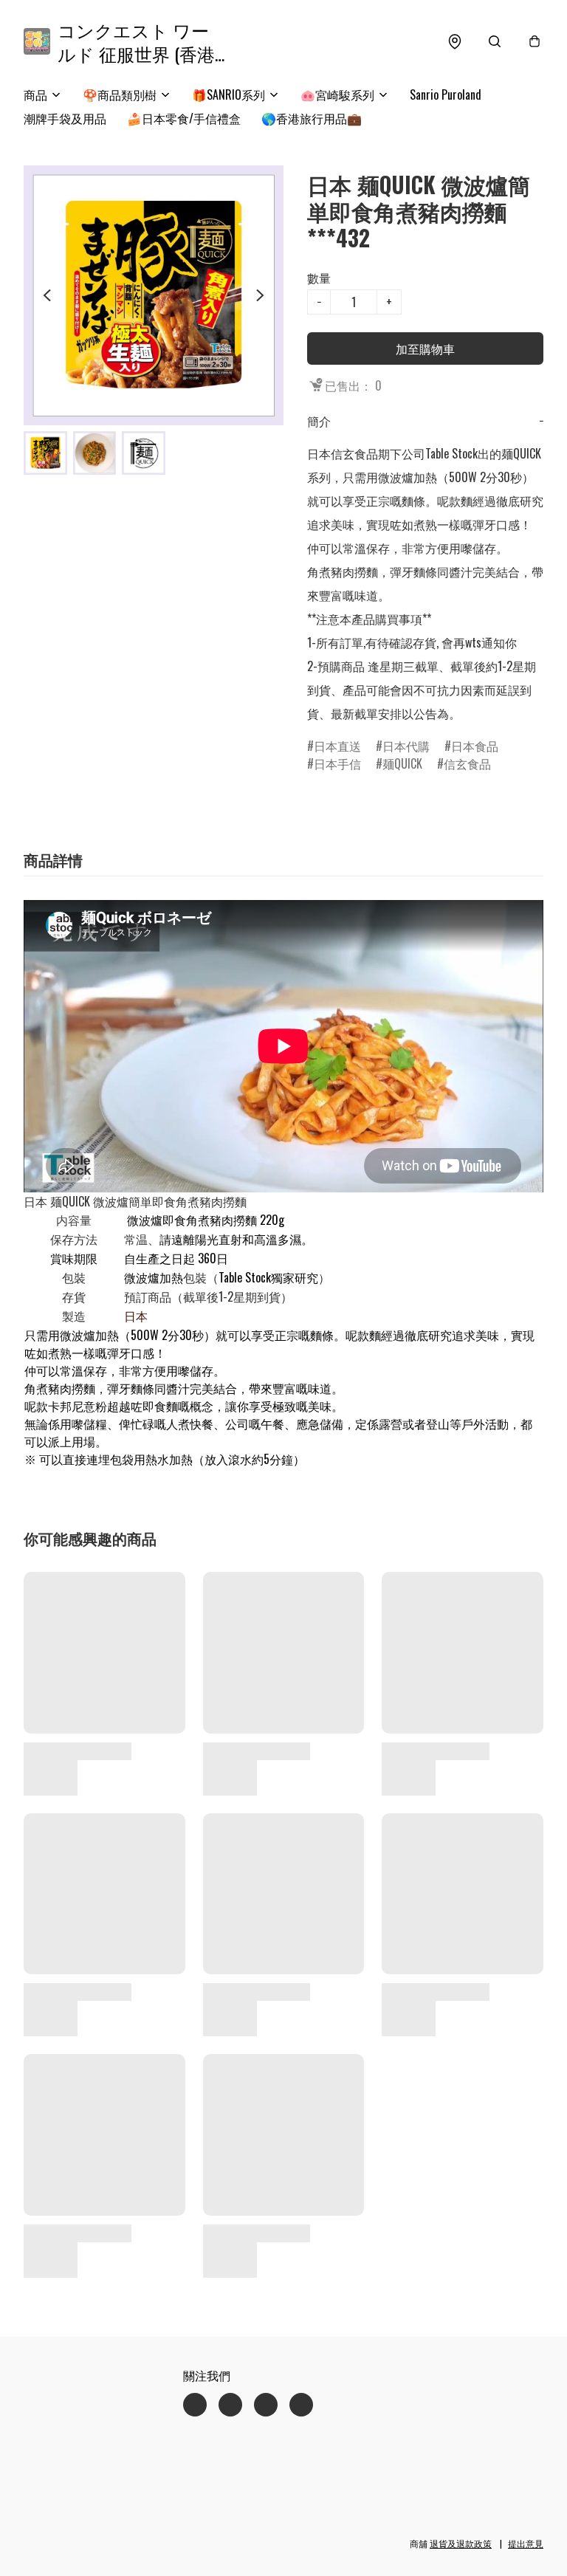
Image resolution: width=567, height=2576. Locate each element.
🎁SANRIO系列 (228, 95)
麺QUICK (402, 763)
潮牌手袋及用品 (65, 118)
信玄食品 (467, 763)
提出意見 (526, 2543)
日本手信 (337, 763)
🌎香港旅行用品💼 (312, 118)
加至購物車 (425, 348)
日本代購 (406, 746)
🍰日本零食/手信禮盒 (184, 118)
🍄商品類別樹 (120, 95)
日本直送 (337, 746)
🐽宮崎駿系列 (337, 95)
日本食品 (475, 746)
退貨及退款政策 (461, 2543)
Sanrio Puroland (446, 95)
